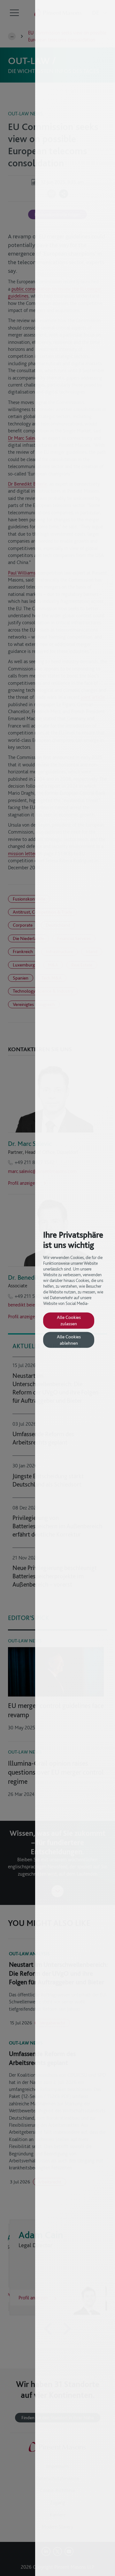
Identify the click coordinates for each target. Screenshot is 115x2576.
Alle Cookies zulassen (69, 1320)
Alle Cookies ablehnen (69, 1340)
